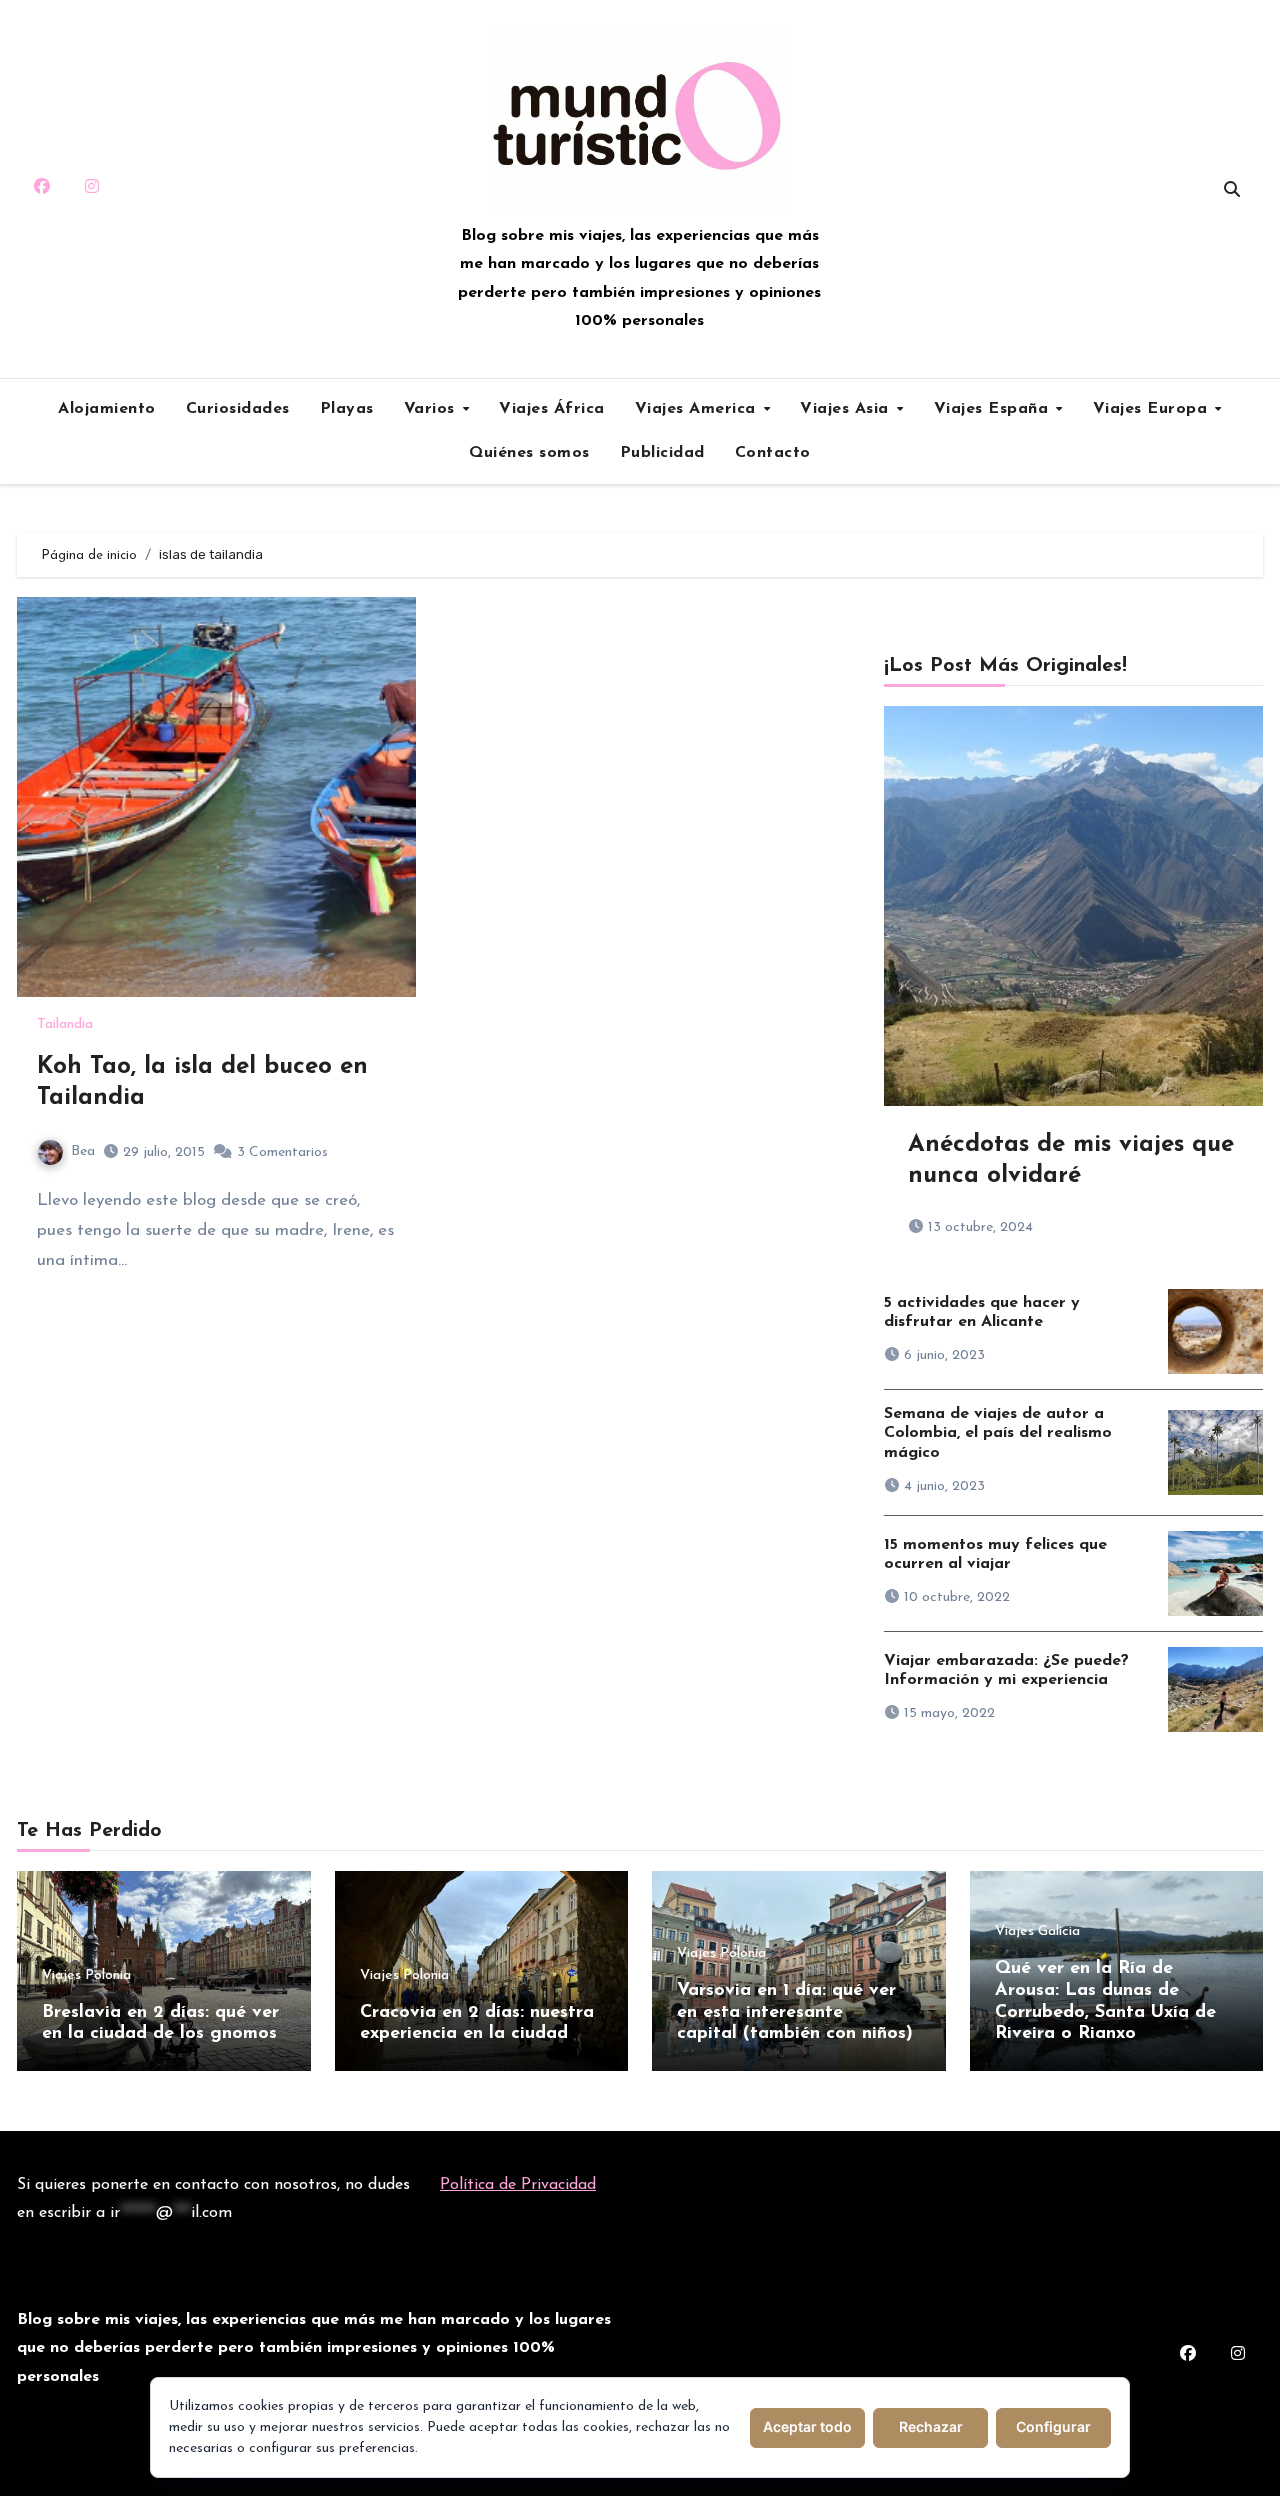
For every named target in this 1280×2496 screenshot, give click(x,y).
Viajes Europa (1153, 409)
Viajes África (552, 409)
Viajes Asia (847, 409)
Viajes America (698, 409)
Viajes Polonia (86, 1976)
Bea (83, 1151)
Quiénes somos (529, 453)
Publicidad (662, 453)
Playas (347, 409)
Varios (432, 409)
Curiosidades (238, 409)
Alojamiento (107, 409)
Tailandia (65, 1025)
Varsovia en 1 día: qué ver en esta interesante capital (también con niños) (795, 2012)
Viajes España (994, 409)
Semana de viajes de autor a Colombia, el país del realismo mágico (998, 1433)
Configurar (1053, 2426)
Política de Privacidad (518, 2185)
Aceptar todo (807, 2426)
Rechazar (931, 2426)
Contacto (773, 453)
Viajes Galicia (1037, 1932)
